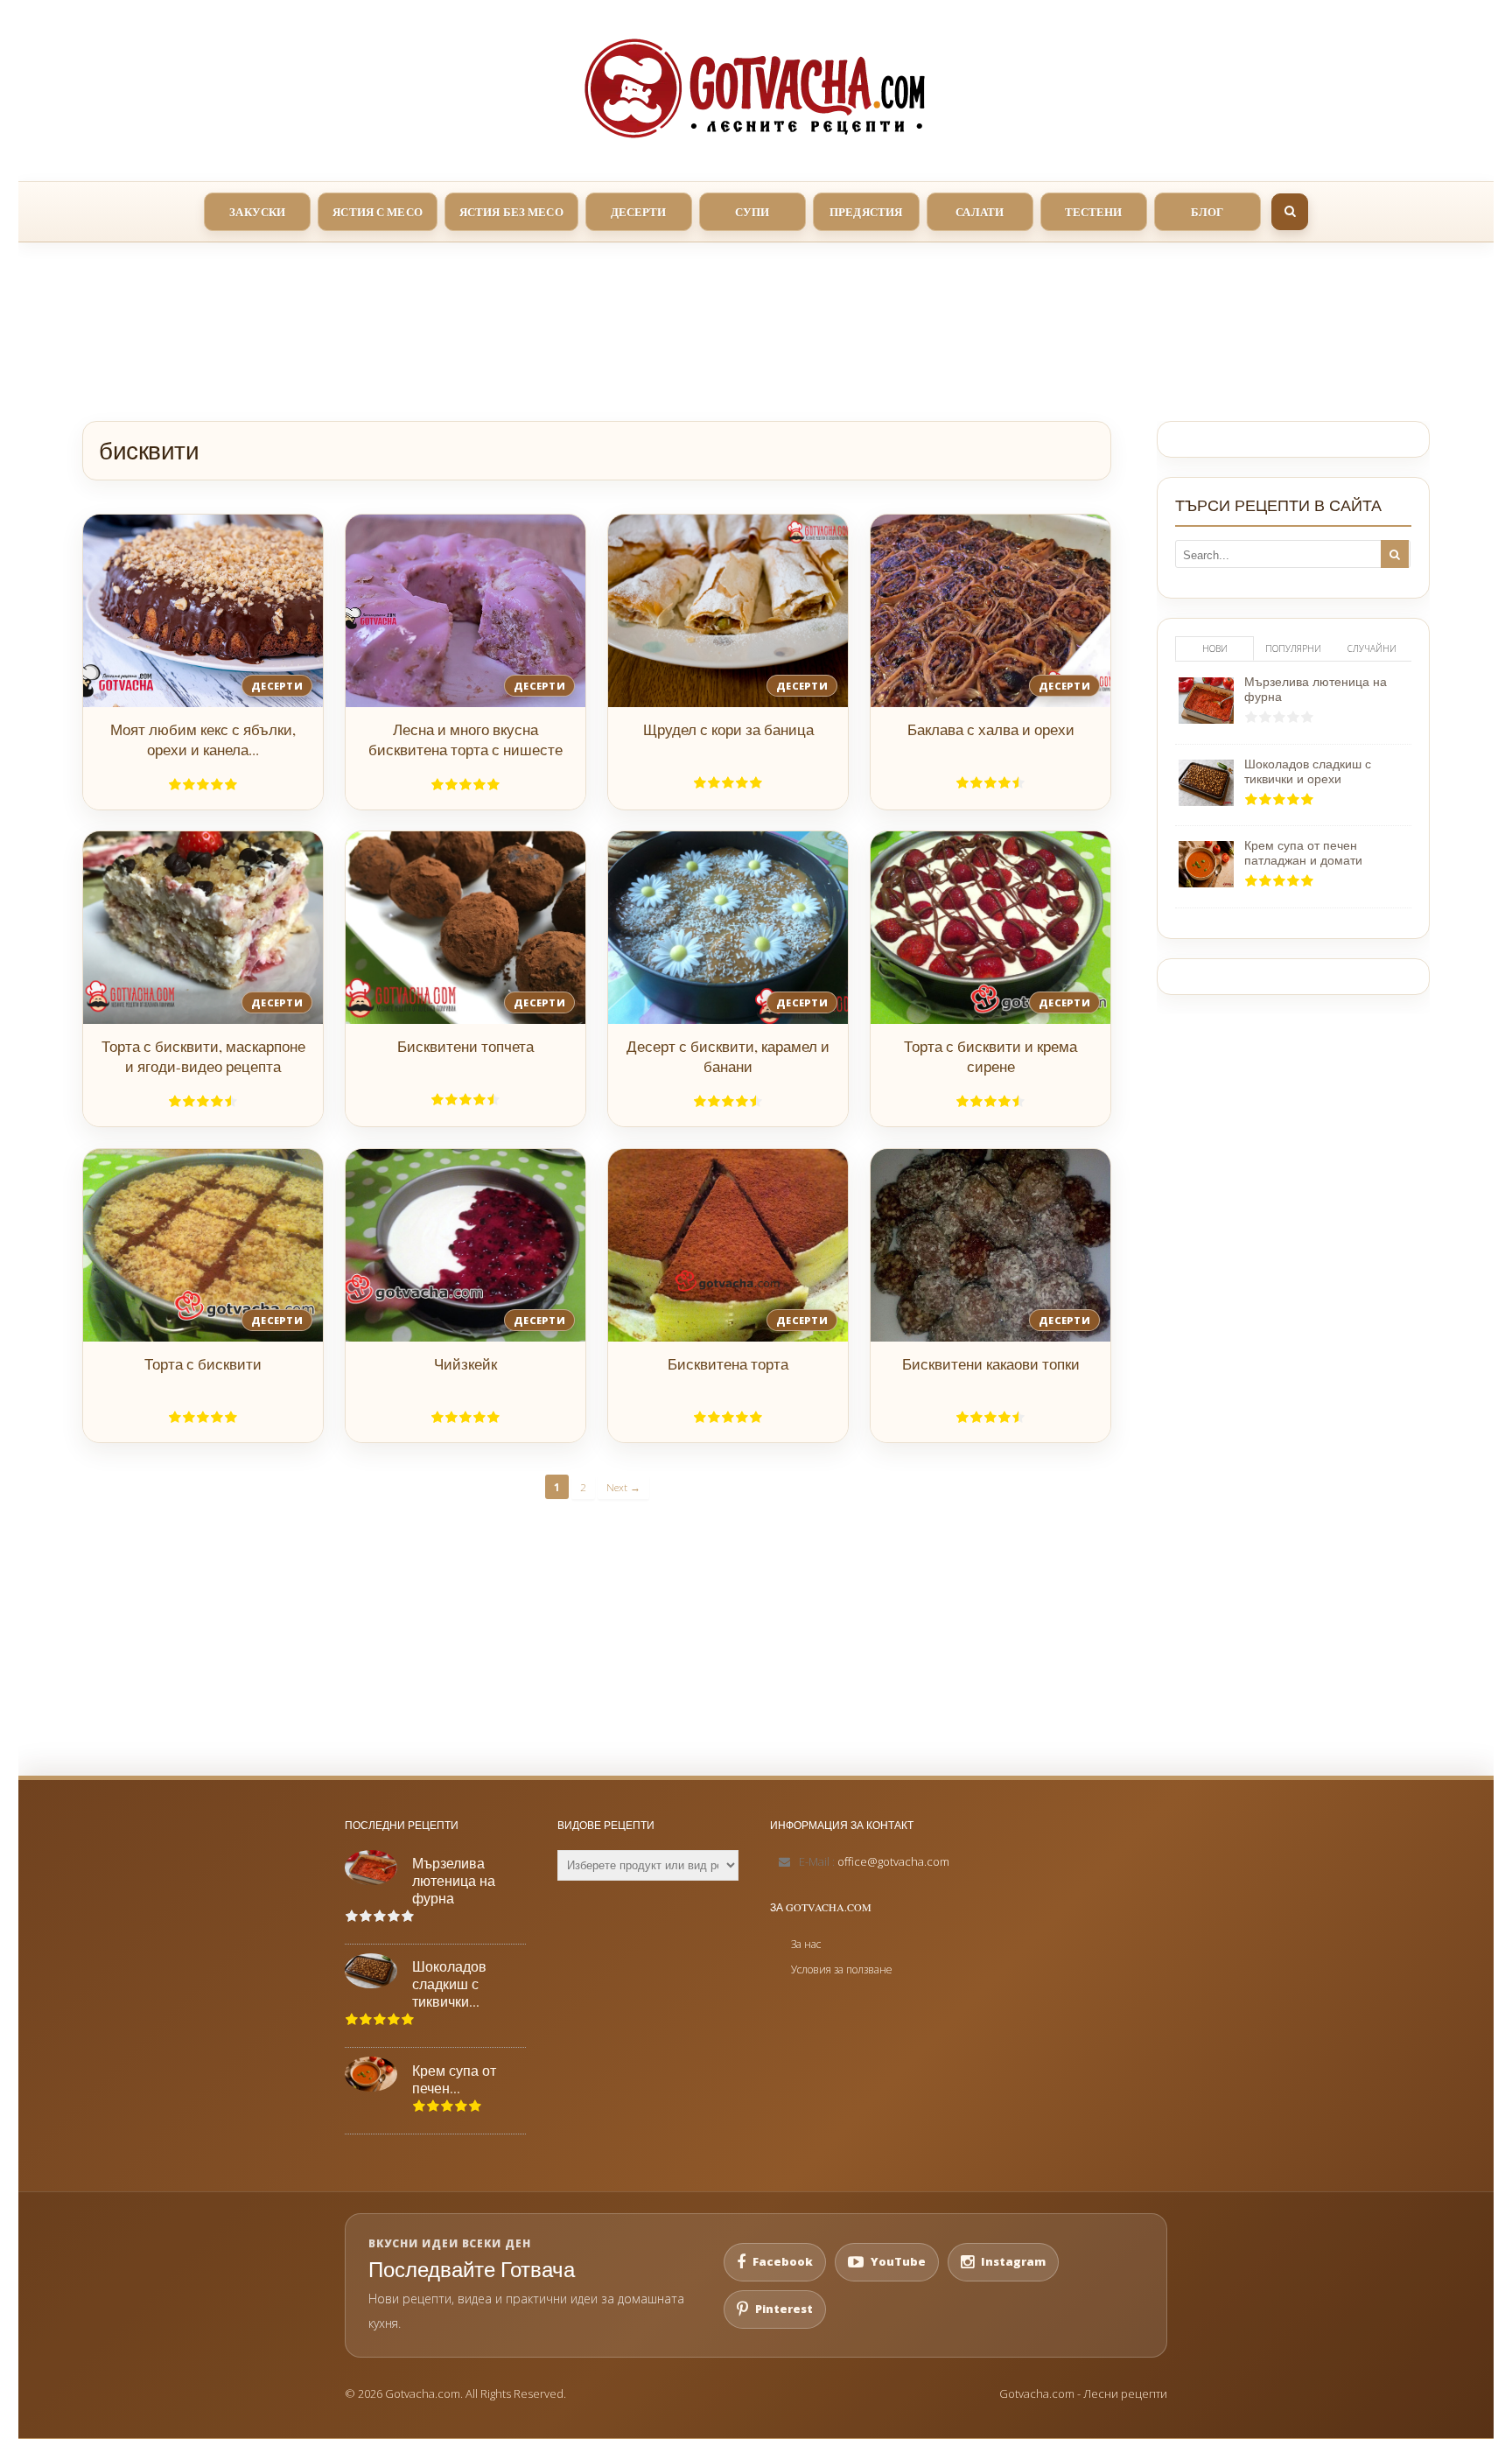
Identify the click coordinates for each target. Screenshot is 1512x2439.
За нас (806, 1944)
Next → (623, 1487)
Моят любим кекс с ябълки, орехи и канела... (203, 739)
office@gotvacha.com (893, 1861)
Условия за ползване (842, 1969)
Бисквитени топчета (465, 1046)
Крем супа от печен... (454, 2079)
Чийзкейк (465, 1364)
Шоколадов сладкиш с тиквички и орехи (1308, 771)
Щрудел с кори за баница (728, 729)
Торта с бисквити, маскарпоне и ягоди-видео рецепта (203, 1056)
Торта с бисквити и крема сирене (990, 1056)
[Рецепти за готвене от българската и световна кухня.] (756, 88)
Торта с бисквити (203, 1364)
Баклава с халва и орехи (991, 729)
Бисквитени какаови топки (991, 1364)
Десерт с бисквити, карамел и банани (728, 1056)
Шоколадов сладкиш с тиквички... (449, 1984)
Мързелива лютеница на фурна (1316, 689)
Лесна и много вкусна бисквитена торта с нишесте (465, 739)
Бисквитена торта (728, 1364)
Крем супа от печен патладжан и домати (1303, 852)
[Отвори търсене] (1290, 212)
